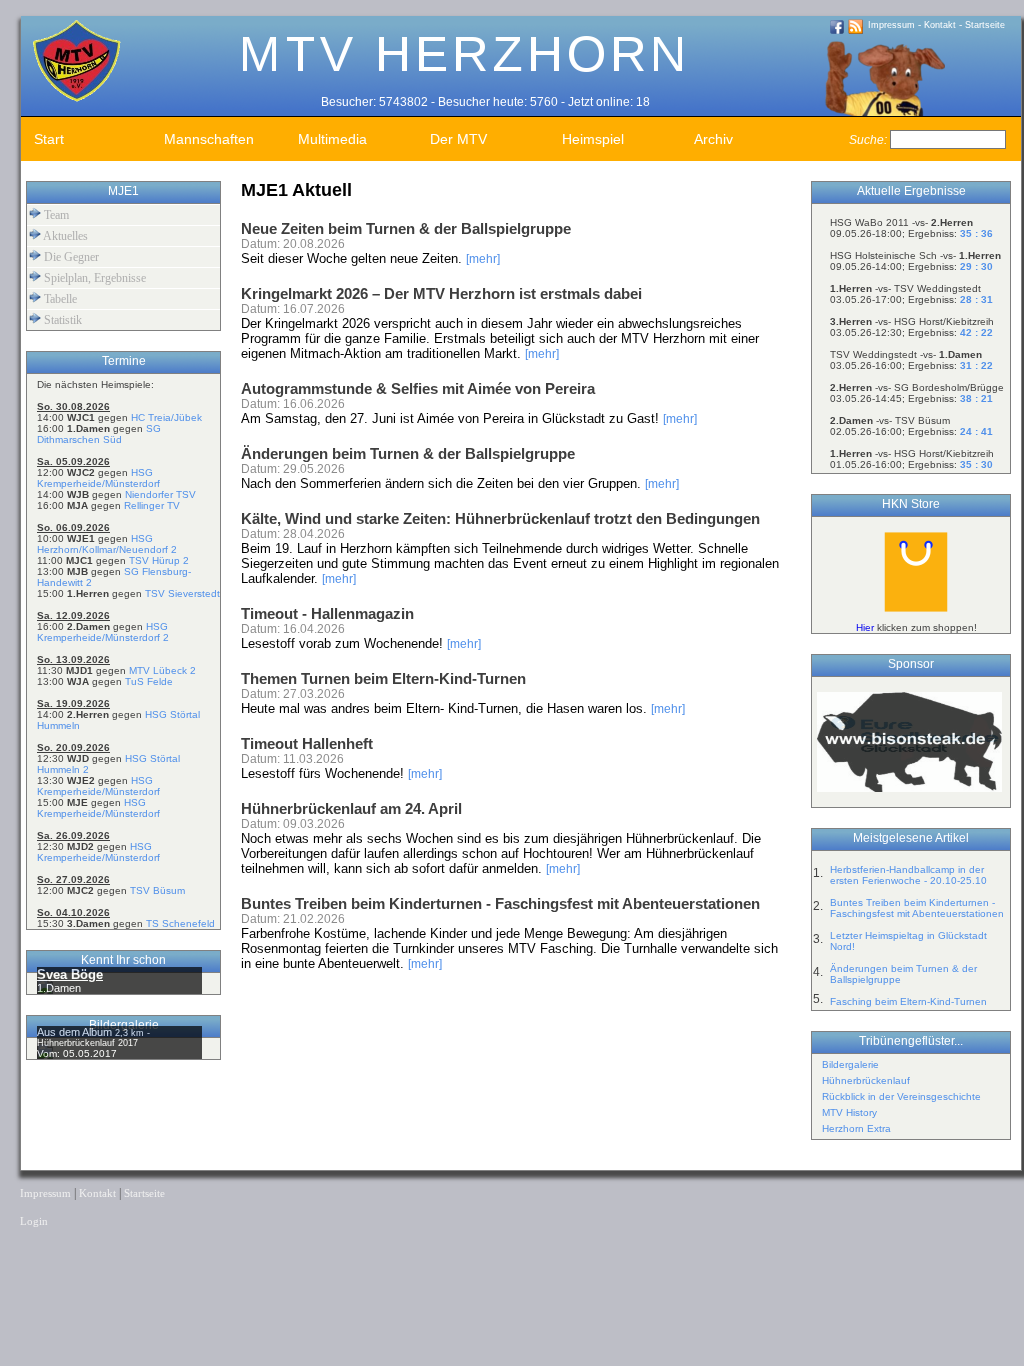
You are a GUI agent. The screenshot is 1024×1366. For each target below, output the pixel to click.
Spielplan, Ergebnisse (93, 278)
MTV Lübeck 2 (162, 670)
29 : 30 (976, 266)
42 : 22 (976, 332)
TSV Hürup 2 (159, 560)
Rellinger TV (152, 505)
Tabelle (59, 299)
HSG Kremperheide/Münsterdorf (98, 478)
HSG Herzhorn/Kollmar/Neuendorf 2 (107, 544)
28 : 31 (976, 299)
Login (34, 1221)
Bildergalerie (850, 1064)
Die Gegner (70, 257)
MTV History (849, 1112)
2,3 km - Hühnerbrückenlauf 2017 (93, 1038)
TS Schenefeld (180, 923)
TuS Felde (149, 681)
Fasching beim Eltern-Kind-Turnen (908, 1001)
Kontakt (940, 25)
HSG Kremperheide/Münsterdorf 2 (103, 632)
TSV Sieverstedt (182, 593)
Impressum (891, 25)
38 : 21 (976, 398)
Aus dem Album (76, 1032)
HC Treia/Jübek (166, 417)
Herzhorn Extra (856, 1128)
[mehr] (483, 259)
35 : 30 (976, 464)
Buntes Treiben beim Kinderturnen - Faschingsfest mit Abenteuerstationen (917, 908)
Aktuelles (64, 236)
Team (55, 215)
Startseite (985, 25)
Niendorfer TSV (160, 494)
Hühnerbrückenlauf (866, 1080)
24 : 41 (976, 431)
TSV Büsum (157, 890)
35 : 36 (976, 233)
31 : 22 (976, 365)
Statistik (61, 320)
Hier (865, 627)
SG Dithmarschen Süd (99, 434)
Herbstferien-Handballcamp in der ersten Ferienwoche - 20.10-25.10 (908, 875)
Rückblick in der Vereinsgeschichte (901, 1096)
